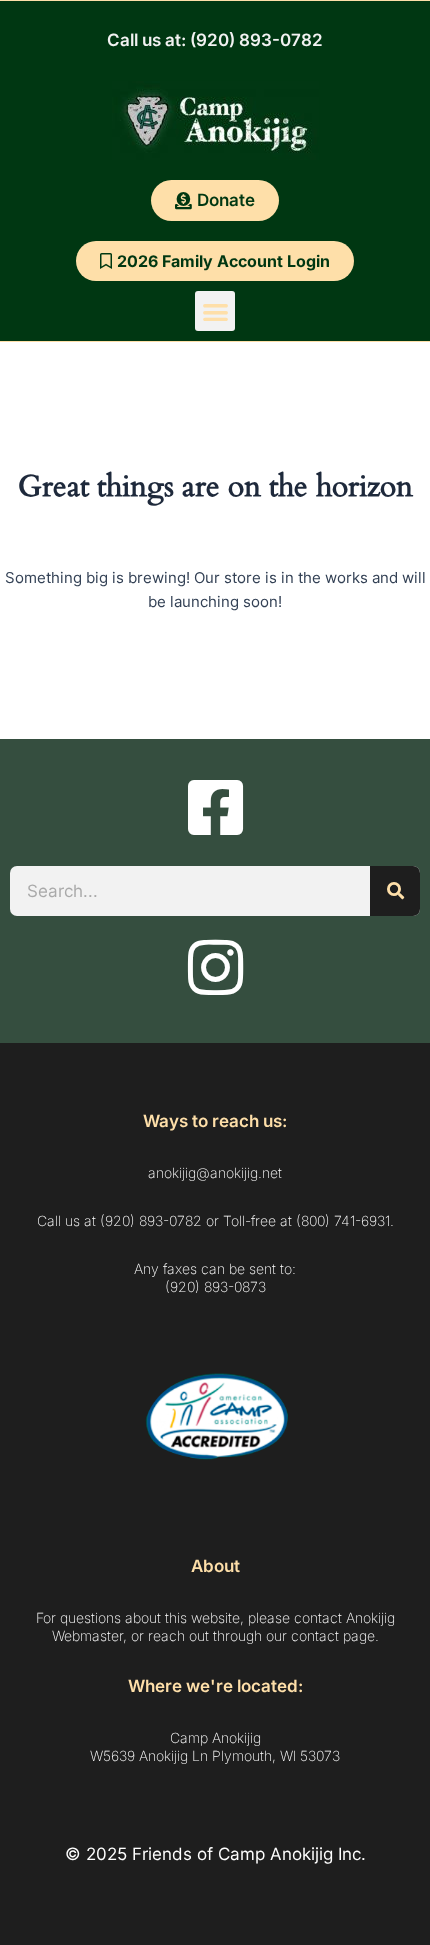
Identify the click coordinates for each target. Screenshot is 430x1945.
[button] (215, 311)
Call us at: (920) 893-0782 (215, 40)
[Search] (395, 891)
